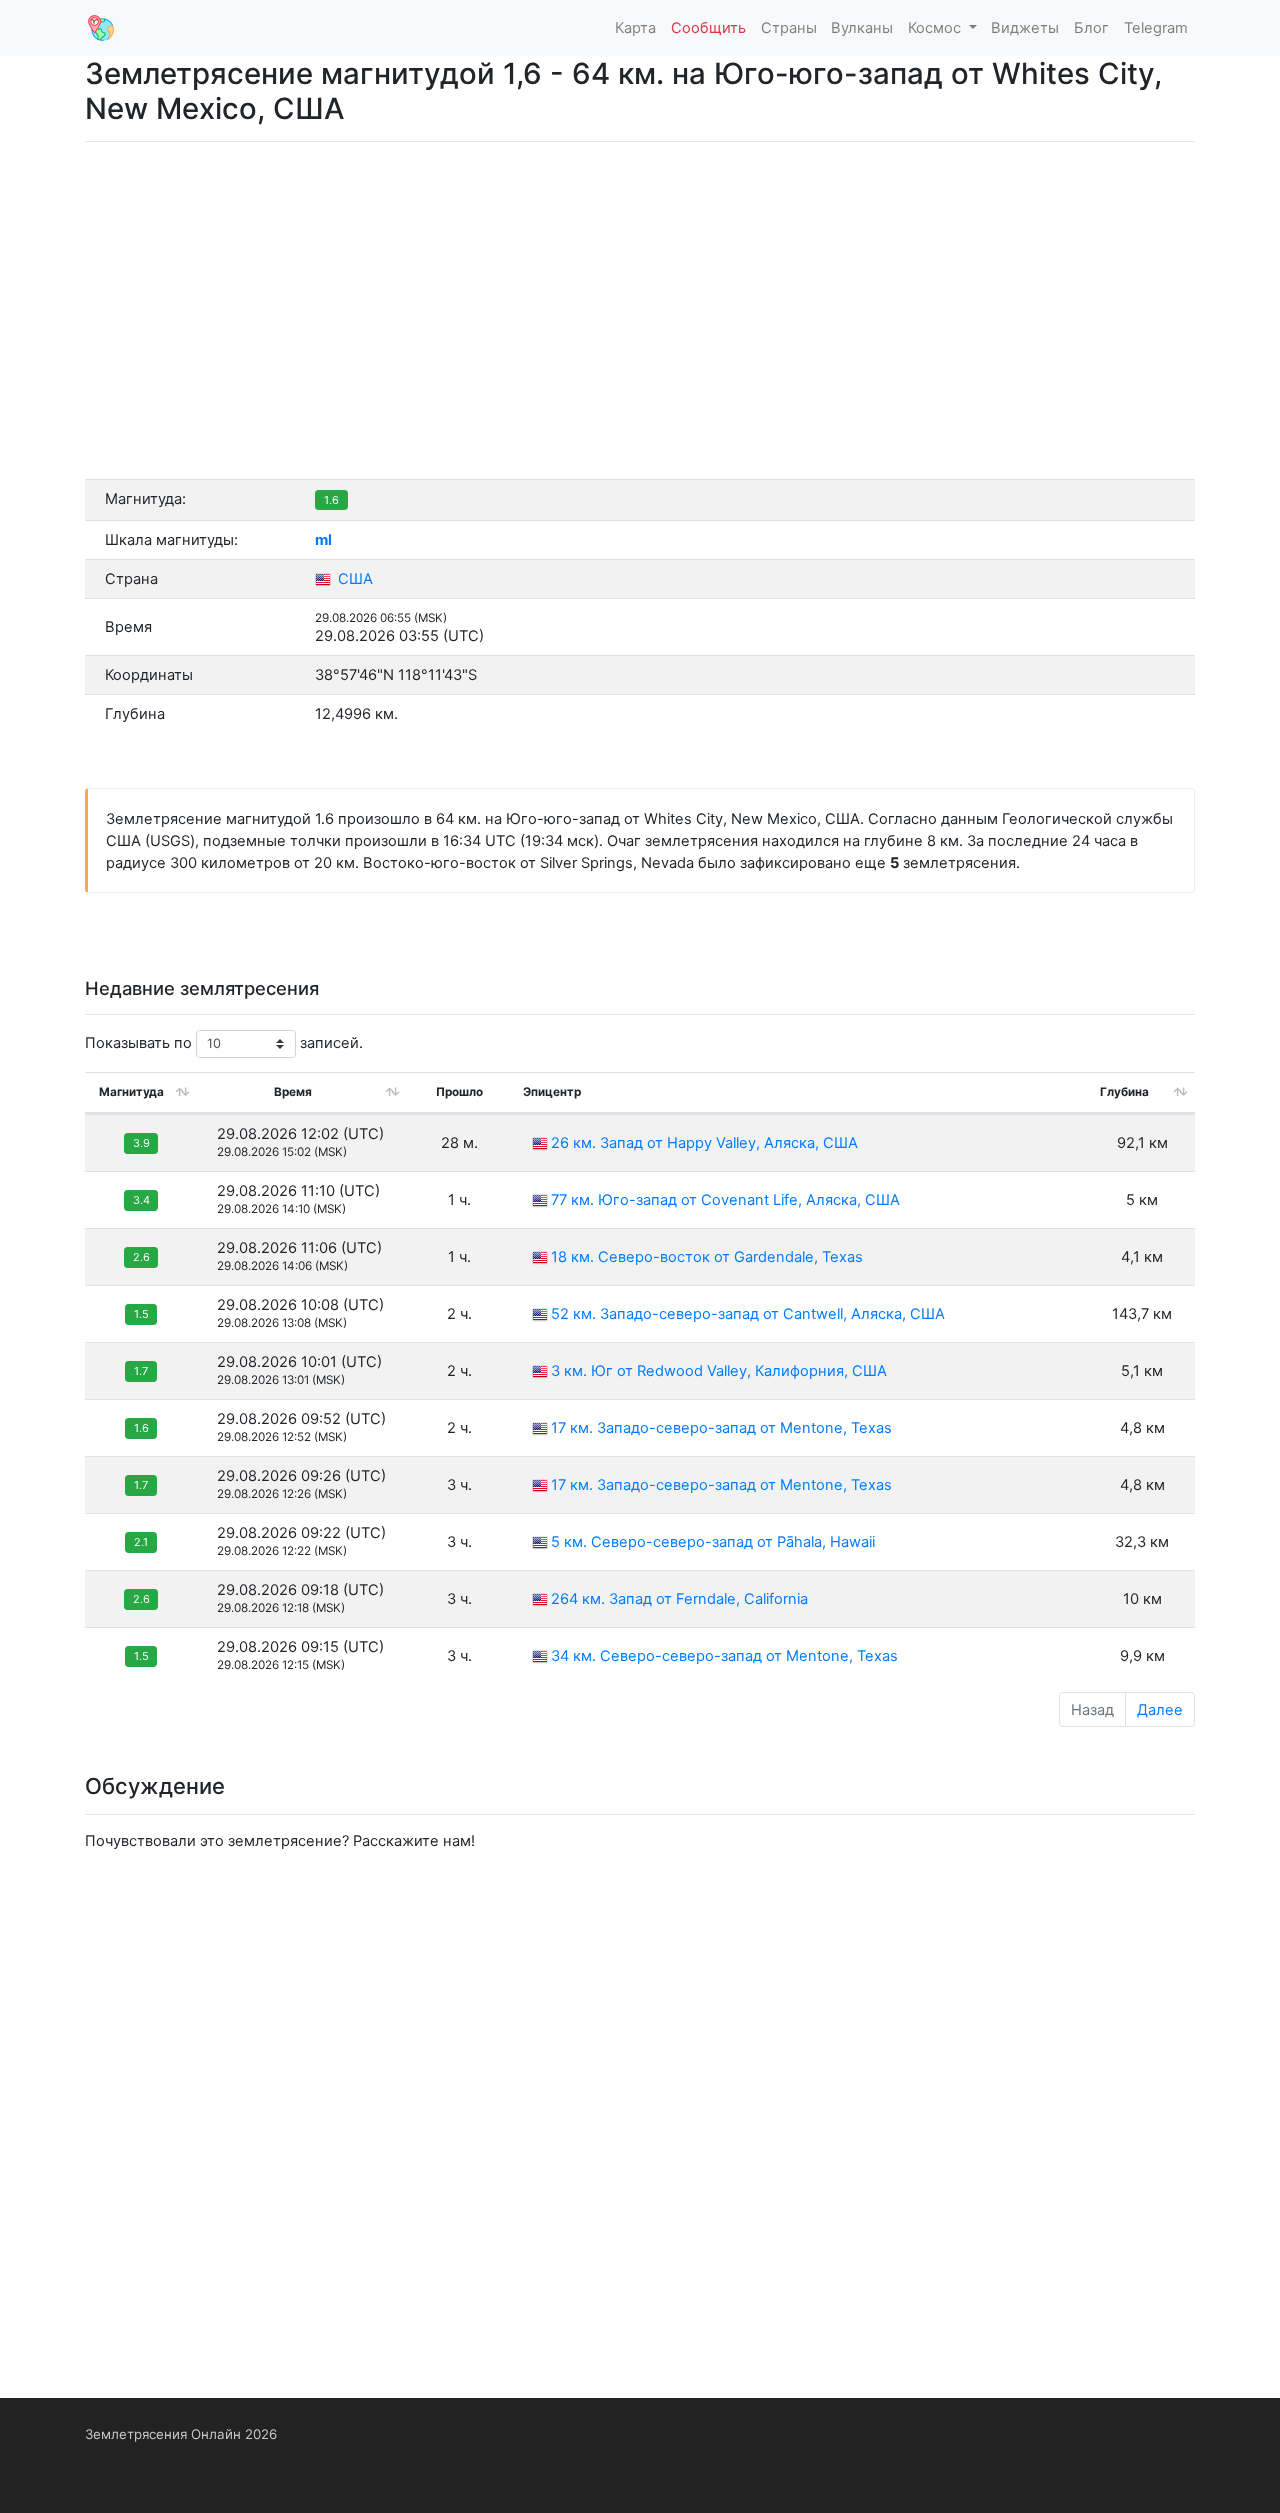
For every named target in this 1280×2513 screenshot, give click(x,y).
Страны (789, 28)
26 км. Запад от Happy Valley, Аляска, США (704, 1143)
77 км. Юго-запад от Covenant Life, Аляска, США (725, 1200)
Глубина (1124, 1092)
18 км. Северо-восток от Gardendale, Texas (707, 1257)
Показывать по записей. (224, 1043)
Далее (1160, 1710)
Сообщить (708, 28)
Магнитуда (131, 1092)
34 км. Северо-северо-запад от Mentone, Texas (724, 1656)
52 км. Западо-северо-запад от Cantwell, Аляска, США (748, 1314)
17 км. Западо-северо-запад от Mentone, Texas (721, 1428)
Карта (635, 28)
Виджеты (1025, 28)
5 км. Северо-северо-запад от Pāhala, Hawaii (713, 1542)
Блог (1091, 28)
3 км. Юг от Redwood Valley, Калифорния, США (719, 1371)
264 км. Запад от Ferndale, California (679, 1599)
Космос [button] (936, 28)
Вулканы (862, 28)
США (353, 579)
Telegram (1156, 28)
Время (293, 1092)
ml (323, 540)
